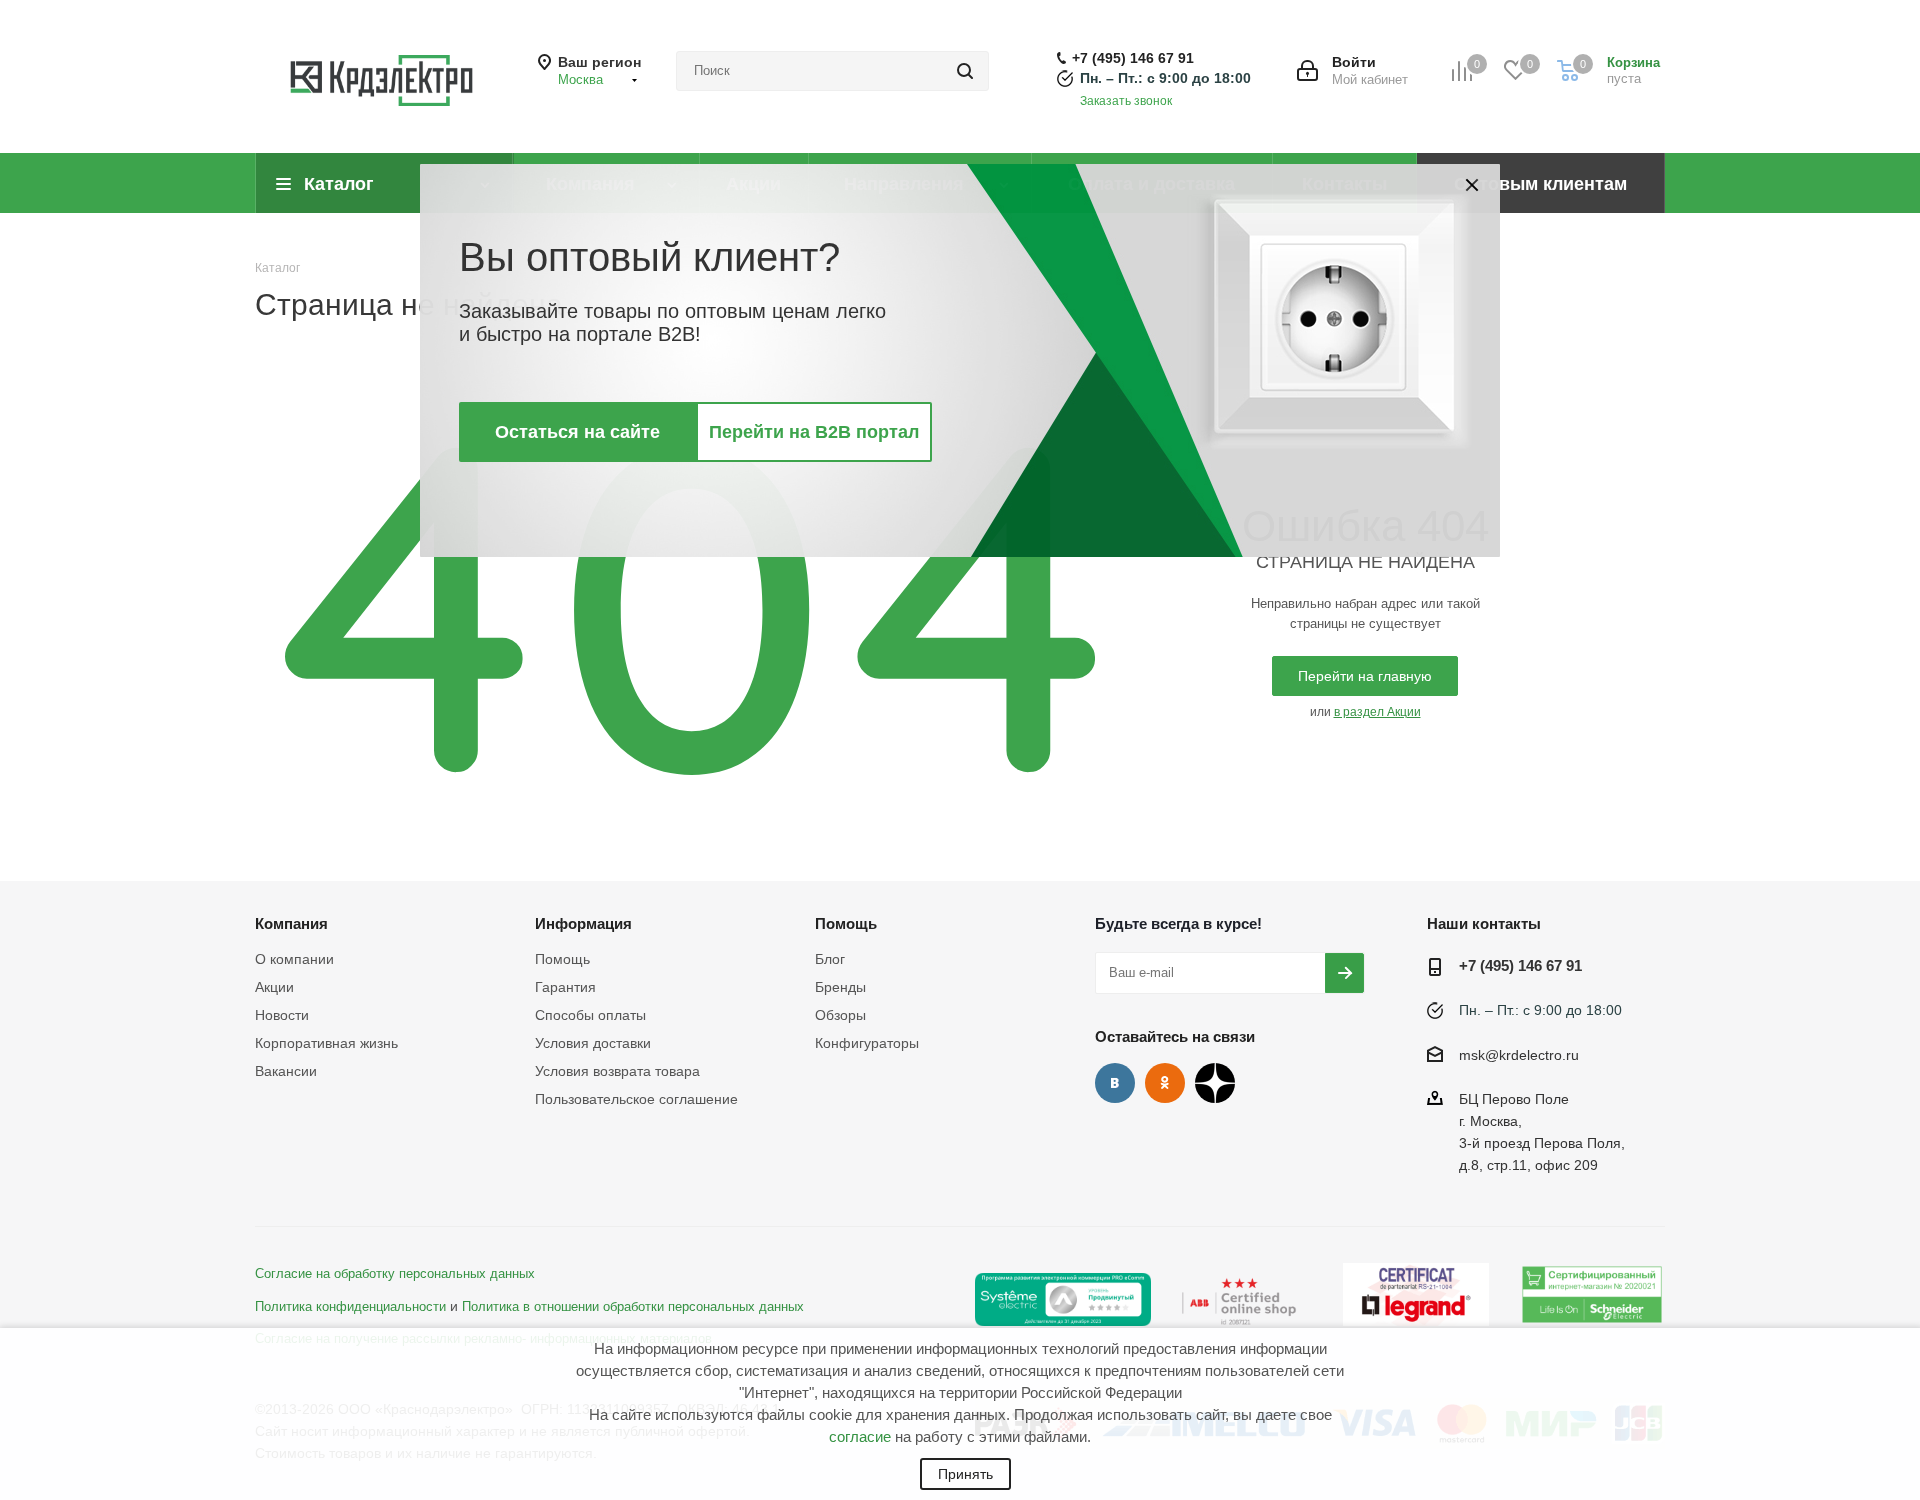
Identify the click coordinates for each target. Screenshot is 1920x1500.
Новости (282, 1015)
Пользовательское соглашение (636, 1099)
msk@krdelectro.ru (1519, 1055)
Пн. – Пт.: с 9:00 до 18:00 (1165, 78)
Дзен (1215, 1083)
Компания (291, 923)
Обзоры (840, 1015)
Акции (274, 987)
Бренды (840, 987)
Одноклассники (1165, 1083)
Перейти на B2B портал (814, 432)
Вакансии (286, 1071)
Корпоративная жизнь (326, 1043)
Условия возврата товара (617, 1071)
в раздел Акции (1377, 712)
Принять (965, 1474)
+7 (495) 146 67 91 (1133, 58)
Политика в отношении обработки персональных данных (633, 1307)
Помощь (562, 959)
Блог (830, 959)
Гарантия (565, 987)
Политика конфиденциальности (350, 1307)
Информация (583, 923)
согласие (860, 1436)
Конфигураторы (867, 1043)
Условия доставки (593, 1043)
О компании (294, 959)
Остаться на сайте (577, 432)
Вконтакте (1115, 1083)
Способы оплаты (590, 1015)
